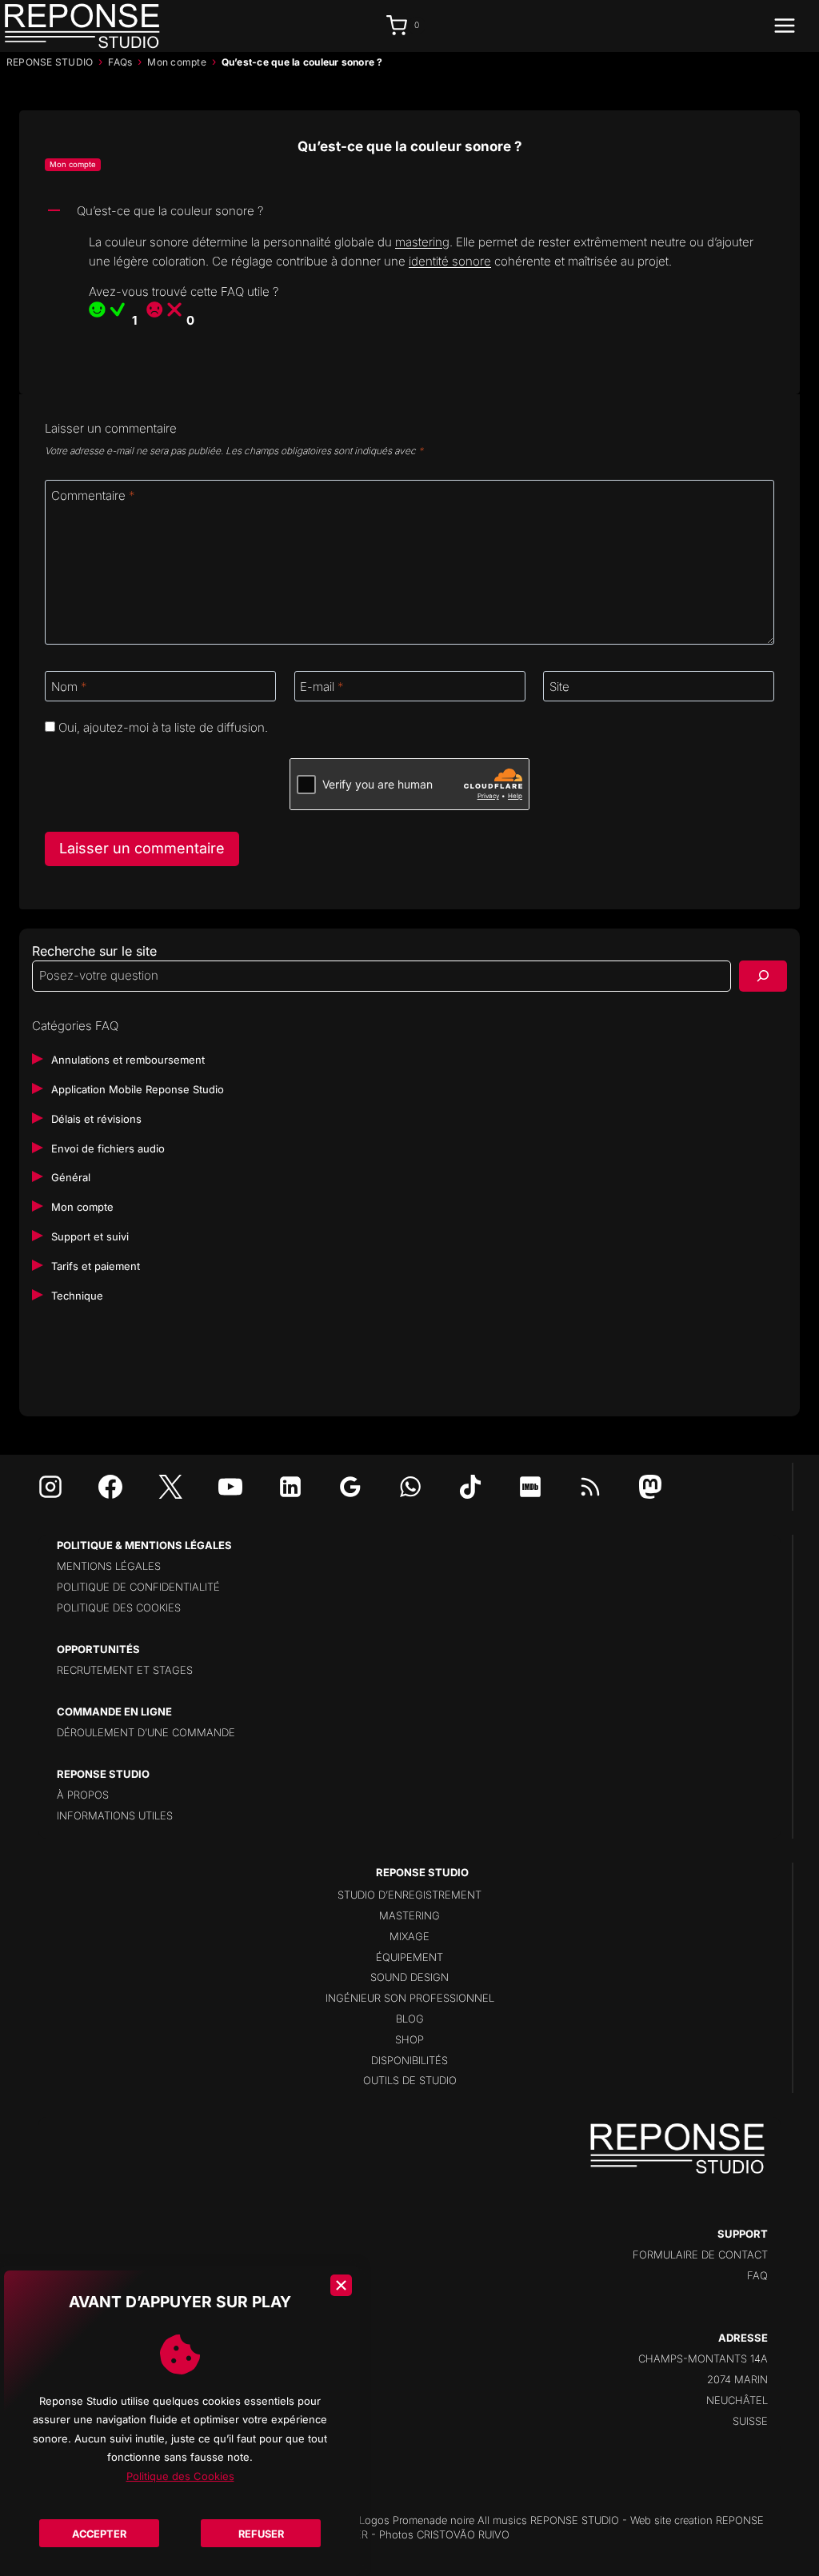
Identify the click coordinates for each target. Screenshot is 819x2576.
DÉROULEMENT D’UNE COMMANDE (146, 1732)
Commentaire (93, 495)
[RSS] (590, 1487)
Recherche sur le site (94, 951)
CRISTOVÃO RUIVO (463, 2534)
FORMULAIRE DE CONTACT (700, 2254)
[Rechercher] (763, 976)
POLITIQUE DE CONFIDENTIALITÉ (138, 1587)
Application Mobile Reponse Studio (138, 1089)
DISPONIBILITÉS (409, 2060)
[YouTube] (230, 1487)
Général (71, 1177)
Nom (69, 687)
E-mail (322, 687)
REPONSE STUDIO (50, 62)
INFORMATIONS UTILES (115, 1815)
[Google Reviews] (350, 1487)
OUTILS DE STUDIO (410, 2080)
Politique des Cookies (180, 2476)
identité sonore (450, 261)
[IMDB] (530, 1487)
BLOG (410, 2019)
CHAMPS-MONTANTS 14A (703, 2358)
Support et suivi (90, 1236)
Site (559, 687)
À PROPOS (83, 1795)
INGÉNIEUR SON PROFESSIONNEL (410, 1998)
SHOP (409, 2039)
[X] (170, 1487)
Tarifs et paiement (96, 1266)
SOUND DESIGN (409, 1977)
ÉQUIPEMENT (409, 1957)
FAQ (757, 2275)
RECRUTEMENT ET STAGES (125, 1670)
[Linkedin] (290, 1487)
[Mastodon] (650, 1487)
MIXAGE (409, 1936)
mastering (422, 242)
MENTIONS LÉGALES (109, 1566)
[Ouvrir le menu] (793, 26)
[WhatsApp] (410, 1487)
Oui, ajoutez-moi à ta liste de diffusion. (162, 727)
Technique (77, 1296)
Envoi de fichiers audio (108, 1148)
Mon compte (176, 62)
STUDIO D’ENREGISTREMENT (409, 1895)
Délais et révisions (96, 1119)
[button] (409, 212)
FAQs (120, 62)
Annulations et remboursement (128, 1060)
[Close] (341, 2285)
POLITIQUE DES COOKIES (119, 1608)
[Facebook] (110, 1487)
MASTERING (409, 1915)
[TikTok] (470, 1487)
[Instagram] (50, 1487)
